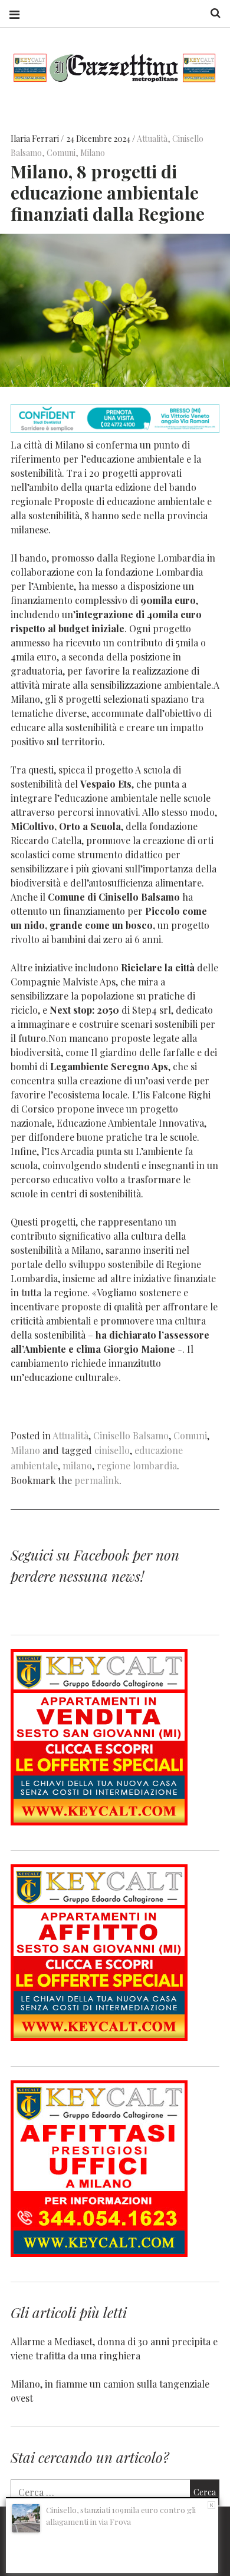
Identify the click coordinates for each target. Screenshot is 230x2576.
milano (77, 1465)
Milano (93, 153)
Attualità (152, 139)
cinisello (112, 1450)
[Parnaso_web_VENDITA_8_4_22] (99, 1822)
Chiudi (211, 2505)
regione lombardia (137, 1465)
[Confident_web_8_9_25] (115, 429)
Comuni (61, 153)
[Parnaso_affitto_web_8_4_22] (99, 2037)
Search (211, 13)
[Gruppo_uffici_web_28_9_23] (99, 2253)
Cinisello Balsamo (131, 1435)
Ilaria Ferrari (36, 139)
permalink (97, 1480)
